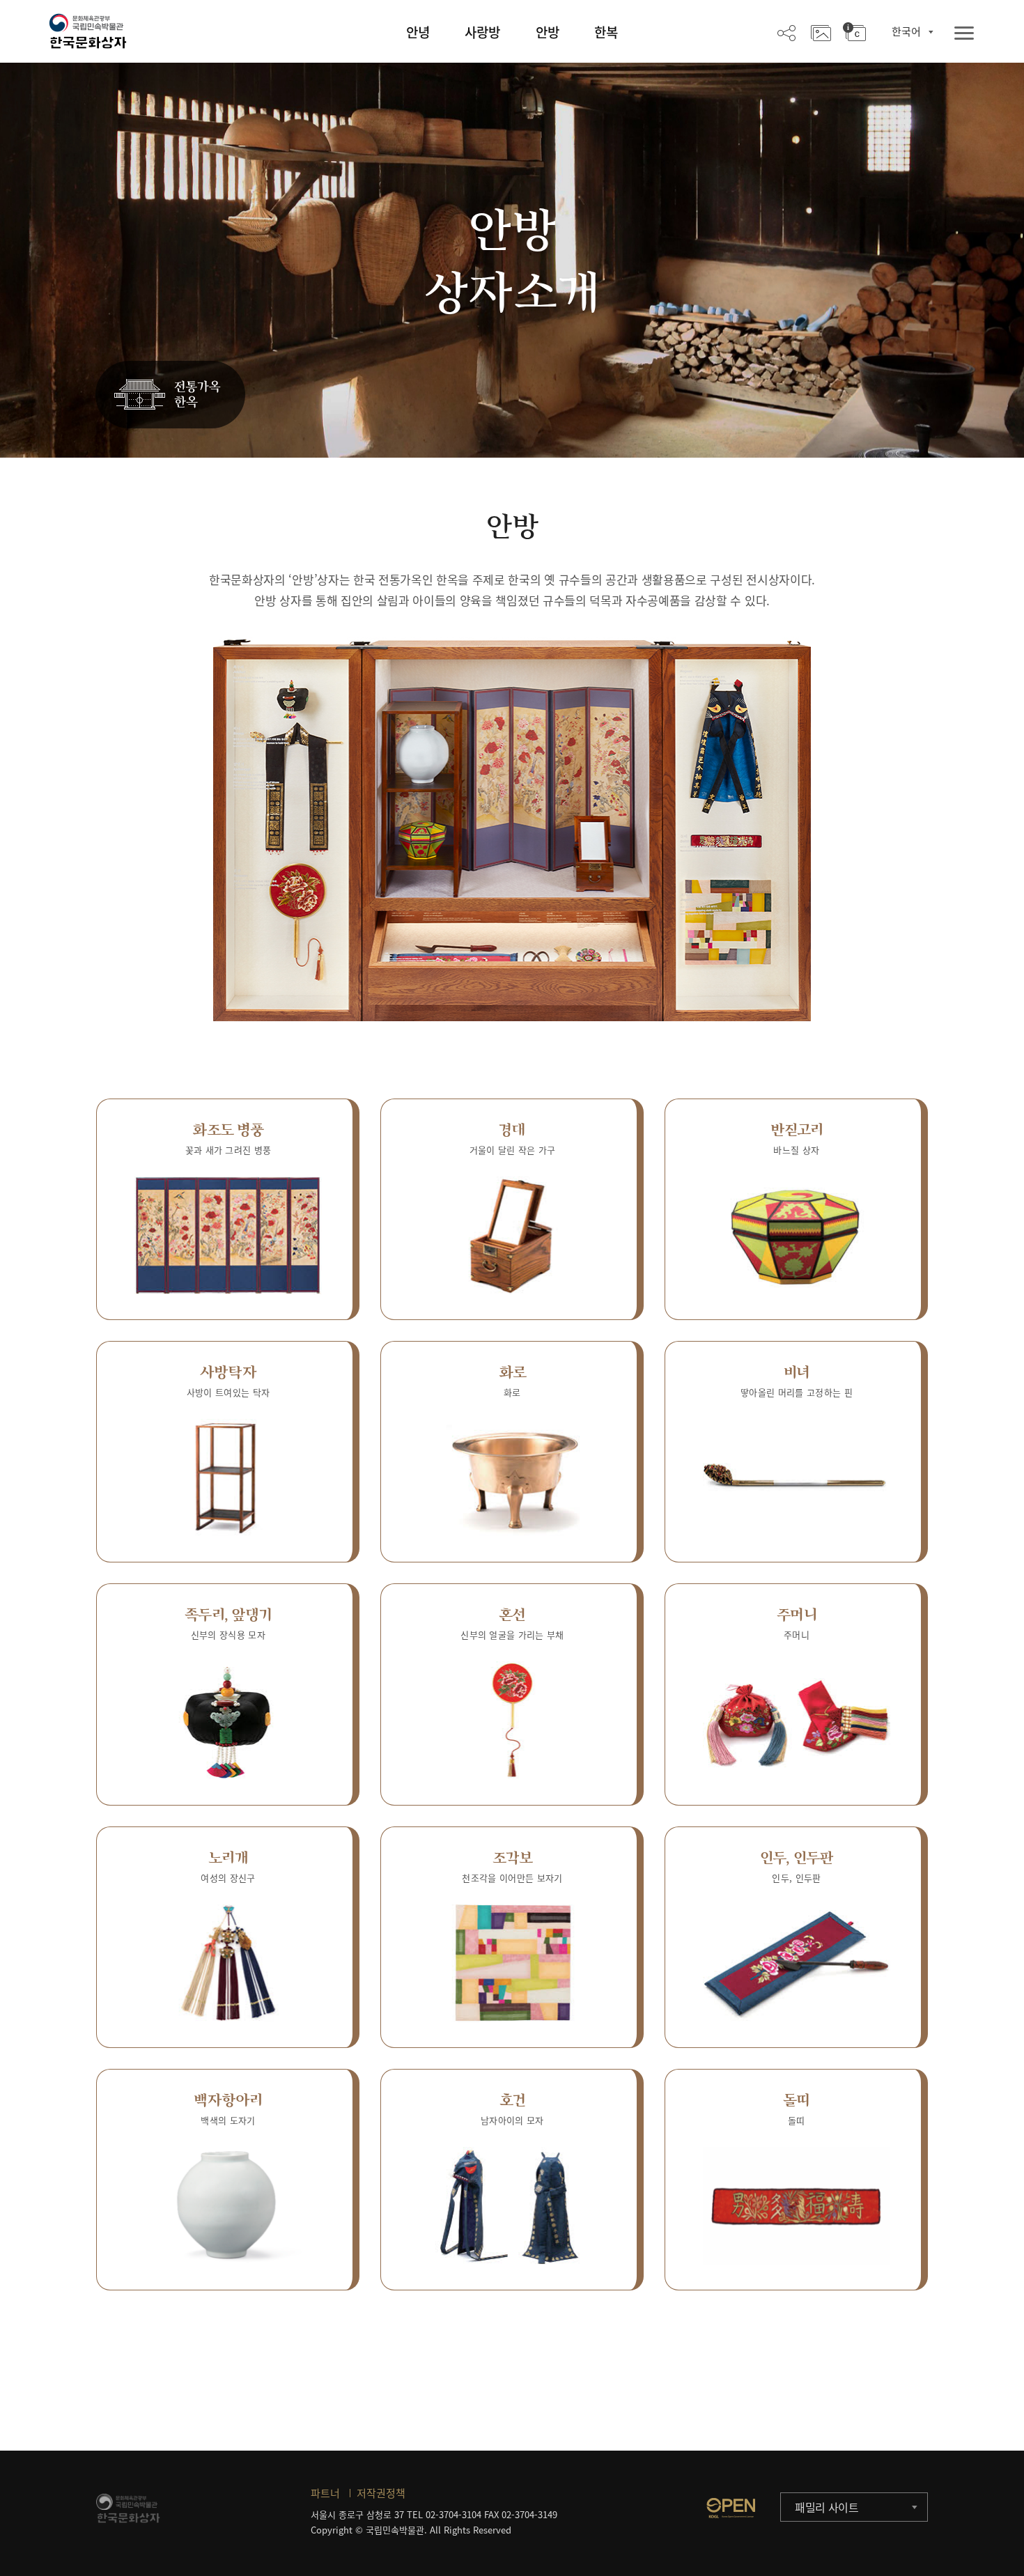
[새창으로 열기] (731, 2508)
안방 (548, 32)
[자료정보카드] (854, 32)
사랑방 (482, 32)
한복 (606, 32)
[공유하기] (786, 32)
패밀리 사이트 (827, 2507)
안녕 (418, 32)
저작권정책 (381, 2493)
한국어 (906, 31)
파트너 (325, 2493)
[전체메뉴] (964, 34)
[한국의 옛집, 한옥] (170, 395)
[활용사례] (821, 32)
